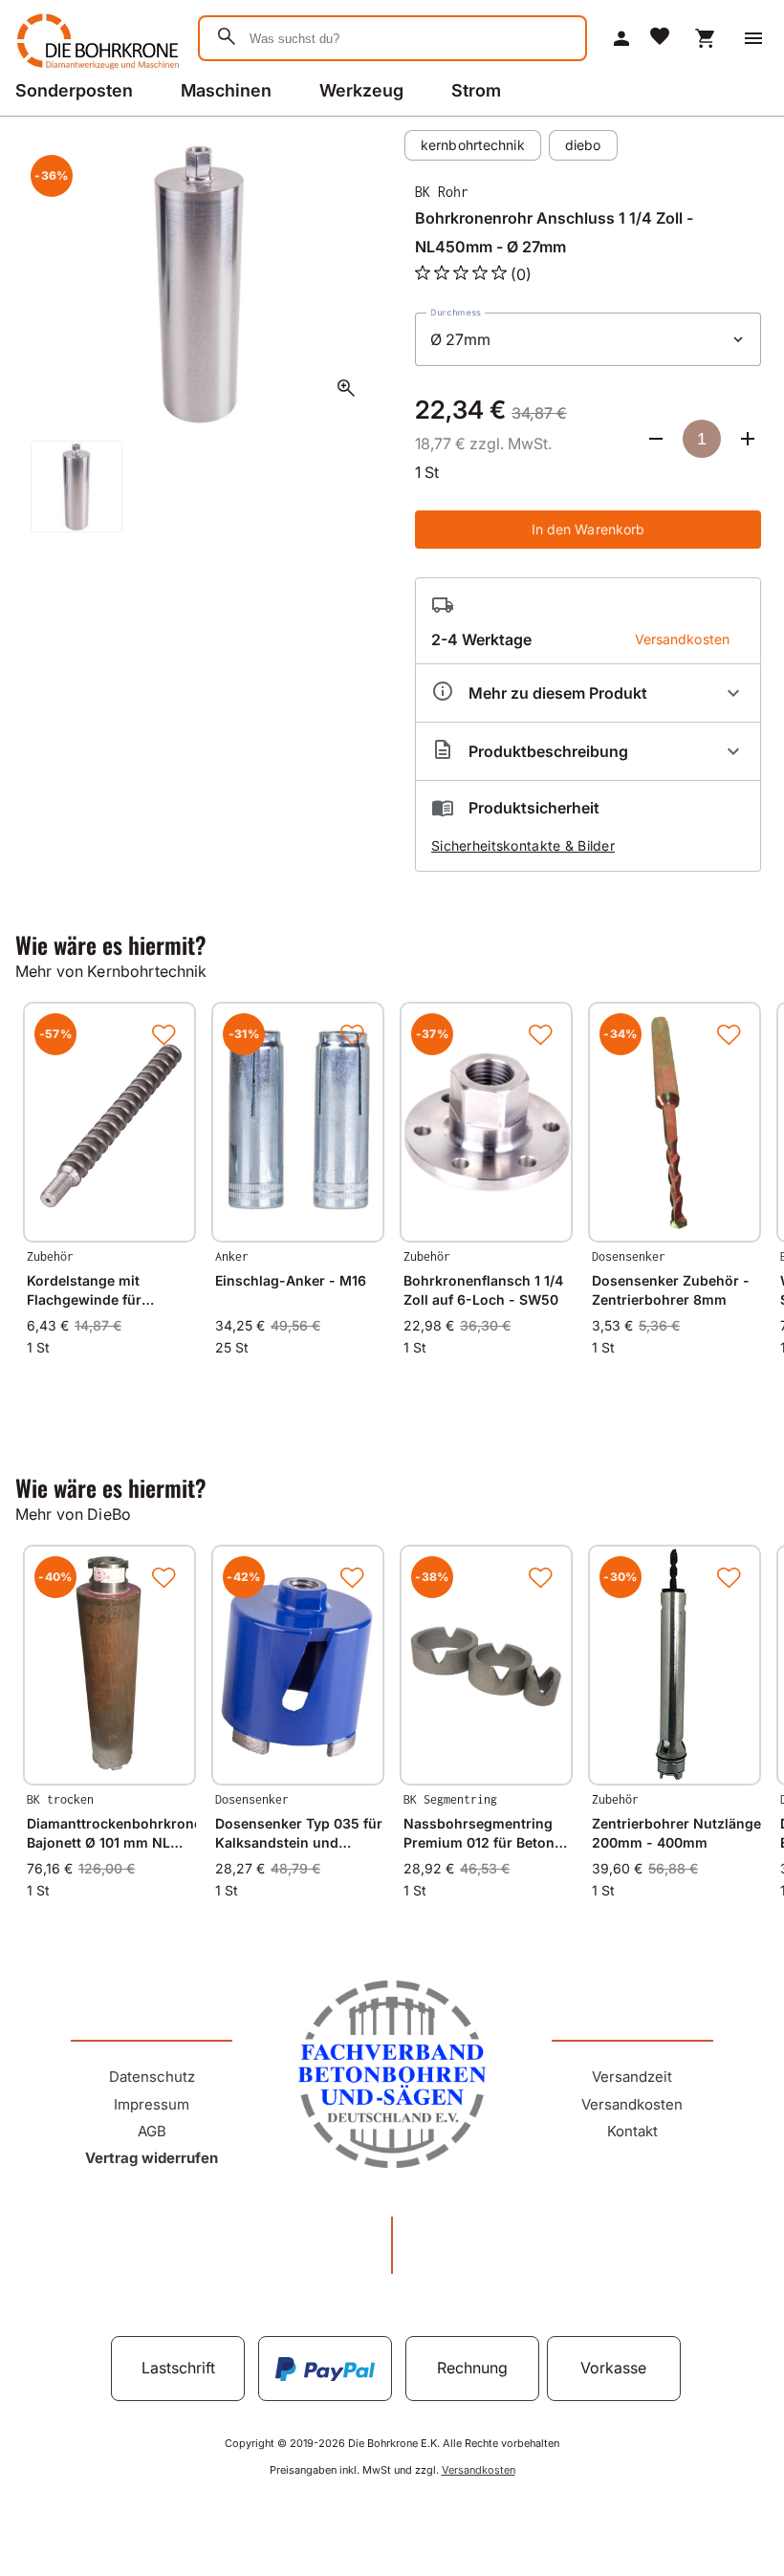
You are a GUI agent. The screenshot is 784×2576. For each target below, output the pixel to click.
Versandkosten (632, 2104)
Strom (476, 90)
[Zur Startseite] (95, 71)
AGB (152, 2131)
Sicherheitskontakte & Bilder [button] (523, 845)
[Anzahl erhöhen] (748, 439)
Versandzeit (632, 2077)
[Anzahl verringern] (656, 439)
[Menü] (753, 38)
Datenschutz (152, 2077)
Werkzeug (361, 90)
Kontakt (632, 2131)
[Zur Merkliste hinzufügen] (163, 1034)
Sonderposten (74, 90)
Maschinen (226, 90)
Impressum (152, 2104)
